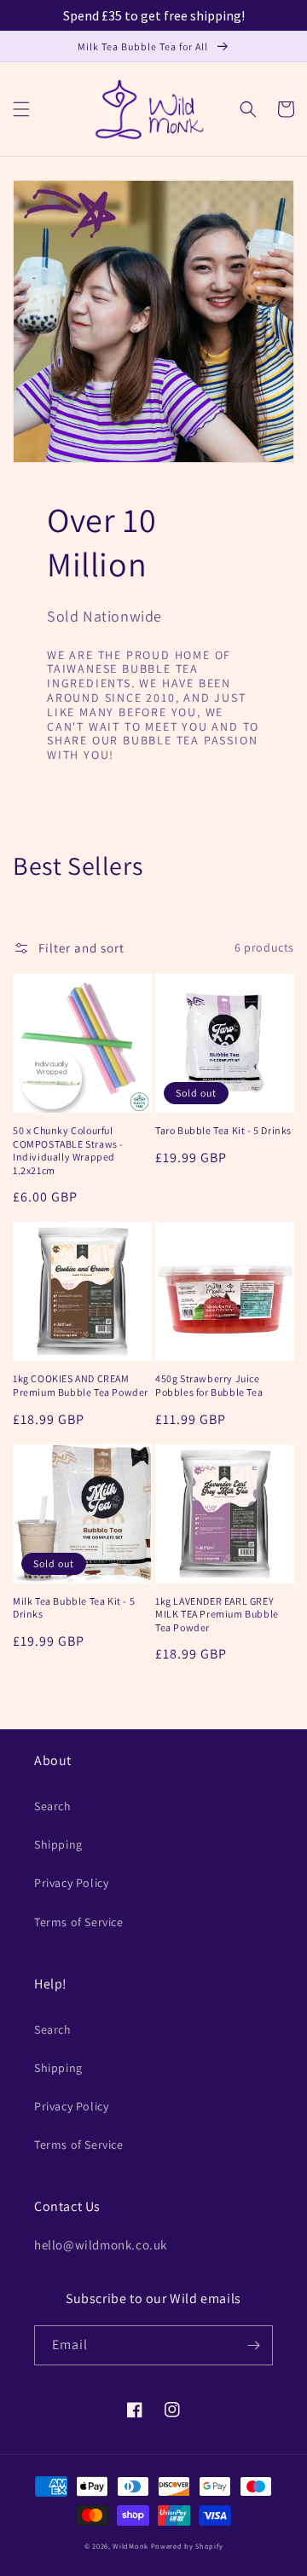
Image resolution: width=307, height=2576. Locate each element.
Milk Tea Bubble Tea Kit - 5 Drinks (74, 1608)
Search (53, 1806)
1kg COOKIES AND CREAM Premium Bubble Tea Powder (81, 1385)
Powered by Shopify (187, 2546)
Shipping (58, 1844)
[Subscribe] (253, 2345)
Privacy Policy (71, 1883)
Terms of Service (79, 1922)
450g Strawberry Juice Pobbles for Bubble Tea (209, 1385)
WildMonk (130, 2546)
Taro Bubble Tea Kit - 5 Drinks (223, 1130)
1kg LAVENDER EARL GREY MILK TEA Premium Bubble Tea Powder (217, 1614)
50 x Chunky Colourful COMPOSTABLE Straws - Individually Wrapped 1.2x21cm (68, 1150)
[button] (21, 109)
